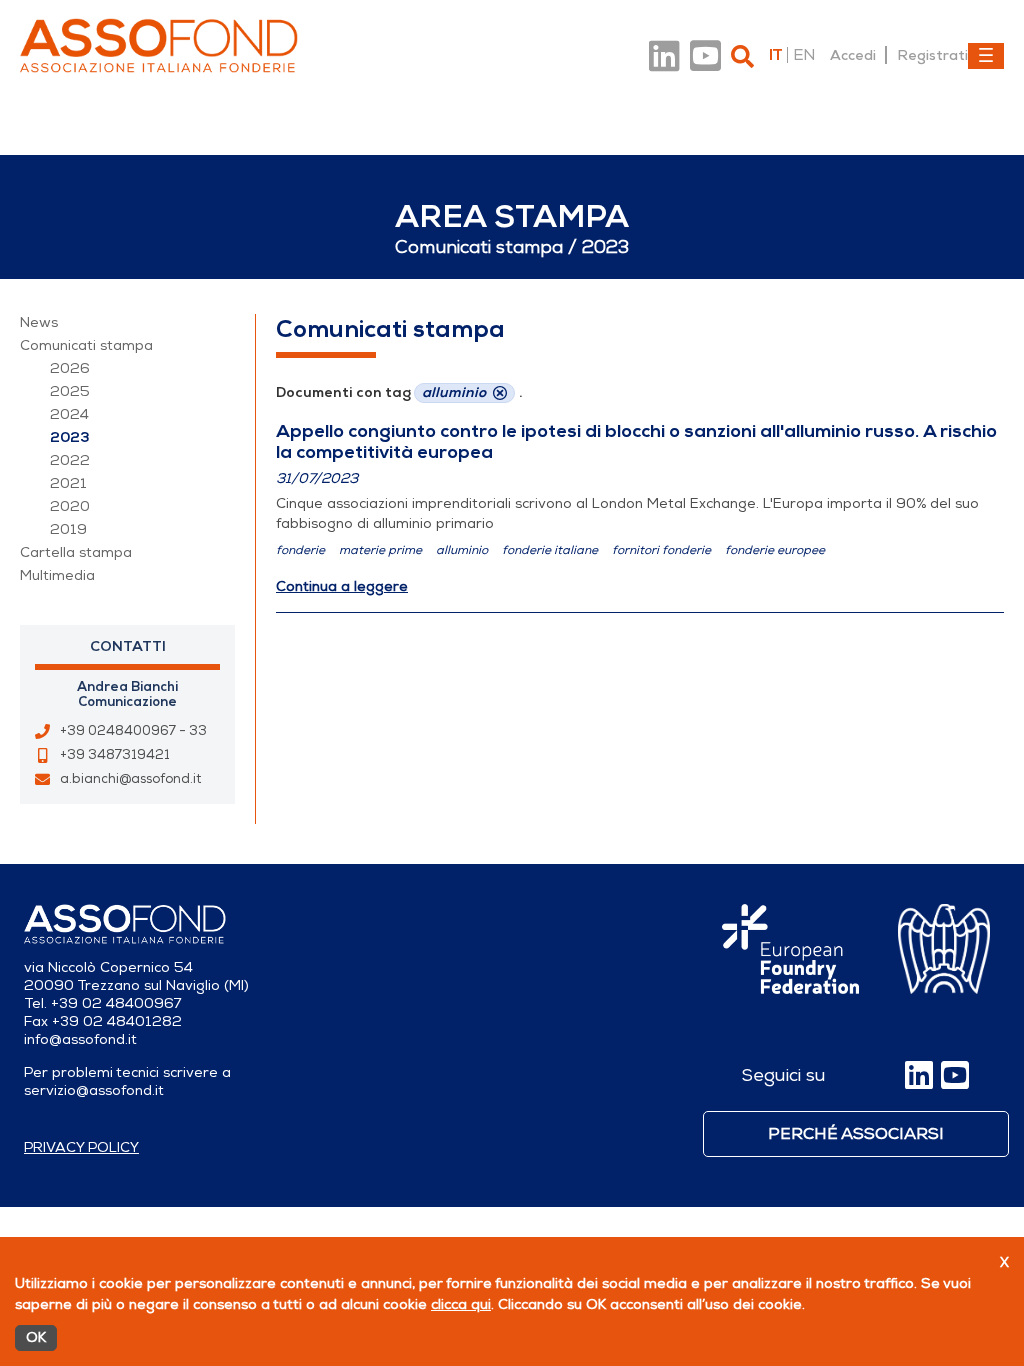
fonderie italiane (550, 550)
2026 (70, 368)
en (804, 55)
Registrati (932, 55)
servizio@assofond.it (94, 1090)
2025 (70, 391)
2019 (68, 529)
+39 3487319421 (115, 755)
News (39, 322)
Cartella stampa (76, 552)
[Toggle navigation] (986, 56)
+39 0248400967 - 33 (133, 731)
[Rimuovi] (500, 393)
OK (36, 1337)
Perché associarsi (856, 1134)
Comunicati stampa (86, 345)
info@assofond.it (80, 1039)
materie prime (380, 550)
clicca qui (461, 1304)
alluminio (462, 550)
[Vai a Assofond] (159, 45)
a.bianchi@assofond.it (130, 779)
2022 (70, 460)
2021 (68, 483)
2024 (69, 414)
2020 (70, 506)
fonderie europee (775, 550)
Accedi (853, 55)
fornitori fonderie (661, 550)
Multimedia (57, 575)
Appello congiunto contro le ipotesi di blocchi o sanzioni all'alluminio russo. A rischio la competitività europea (636, 441)
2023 (70, 437)
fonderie (300, 550)
